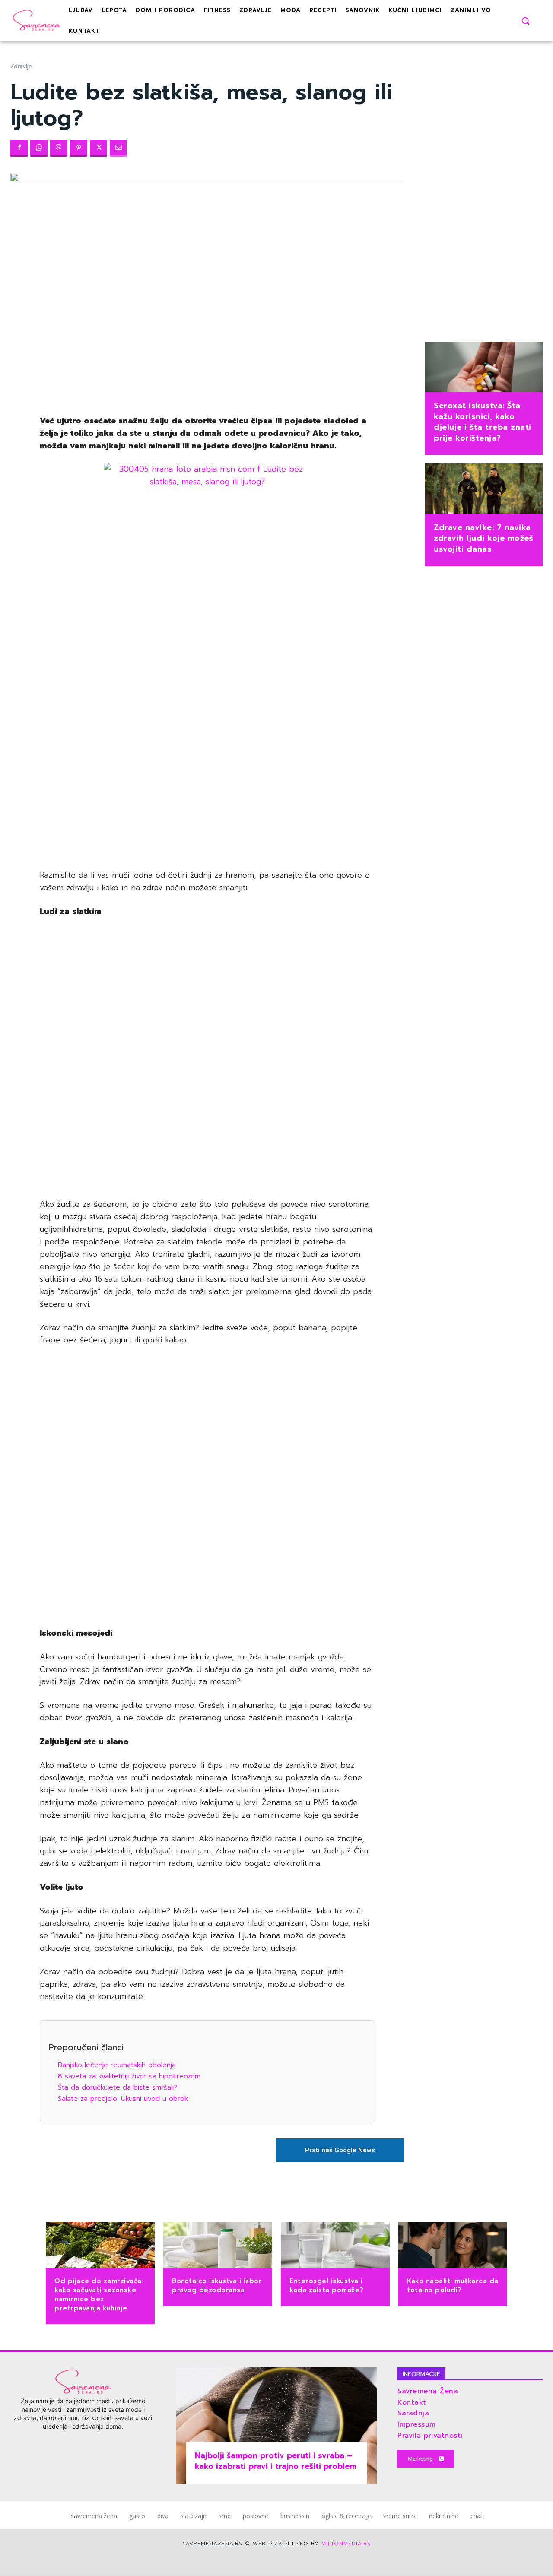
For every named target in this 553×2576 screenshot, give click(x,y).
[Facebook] (19, 148)
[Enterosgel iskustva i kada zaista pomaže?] (335, 2246)
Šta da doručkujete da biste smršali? (118, 2087)
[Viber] (59, 148)
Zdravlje (21, 66)
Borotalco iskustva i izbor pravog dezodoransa (217, 2286)
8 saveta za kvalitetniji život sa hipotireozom (129, 2076)
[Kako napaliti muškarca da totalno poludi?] (453, 2246)
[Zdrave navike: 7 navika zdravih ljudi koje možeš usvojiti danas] (484, 489)
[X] (99, 148)
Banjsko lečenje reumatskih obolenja (117, 2065)
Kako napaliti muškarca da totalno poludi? (453, 2286)
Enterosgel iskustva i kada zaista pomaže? (327, 2286)
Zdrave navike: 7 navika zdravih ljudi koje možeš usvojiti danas (483, 538)
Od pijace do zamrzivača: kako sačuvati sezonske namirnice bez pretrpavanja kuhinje (99, 2295)
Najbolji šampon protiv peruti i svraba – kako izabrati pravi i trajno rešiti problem (276, 2461)
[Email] (118, 148)
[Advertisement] (207, 729)
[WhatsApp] (39, 148)
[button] (525, 21)
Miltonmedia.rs (346, 2544)
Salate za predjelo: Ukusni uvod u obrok (123, 2099)
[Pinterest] (79, 148)
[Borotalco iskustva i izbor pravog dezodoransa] (218, 2246)
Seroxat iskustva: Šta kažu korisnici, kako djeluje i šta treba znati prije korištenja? (483, 422)
